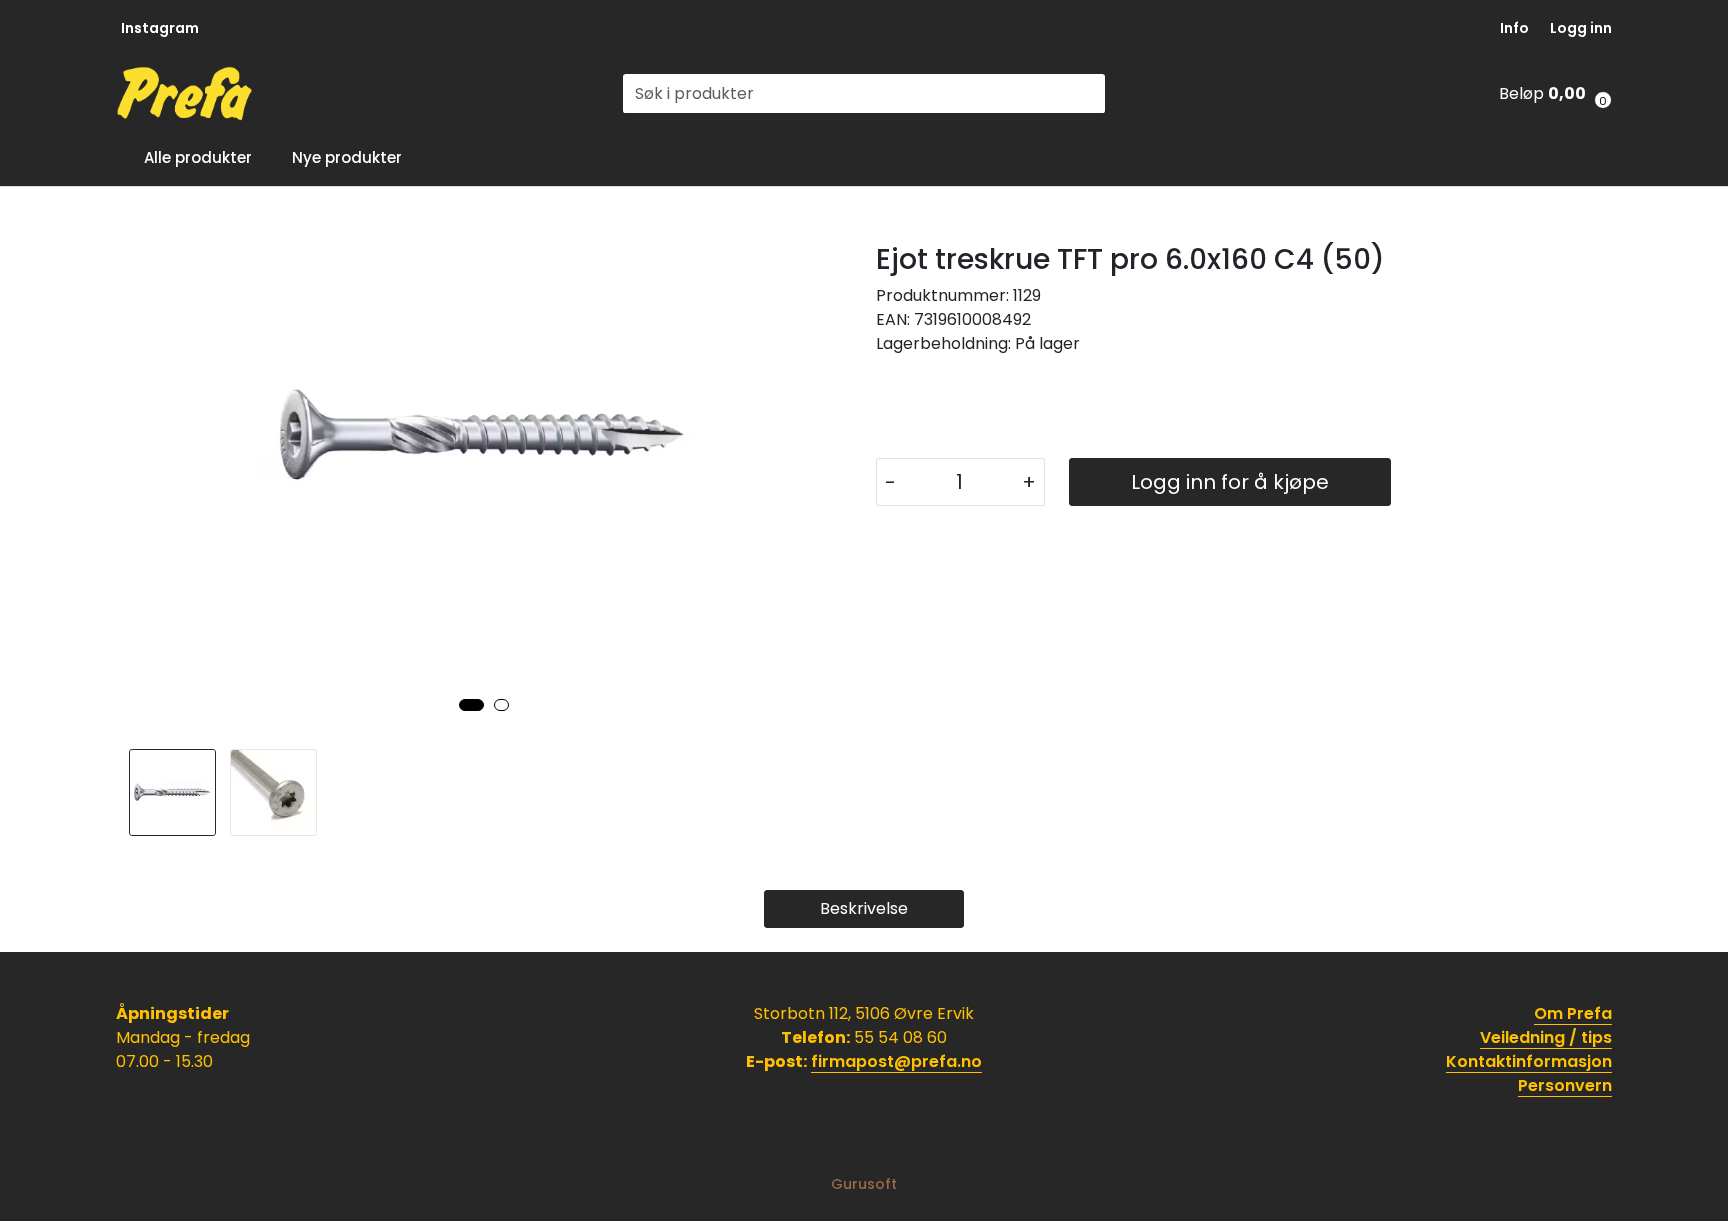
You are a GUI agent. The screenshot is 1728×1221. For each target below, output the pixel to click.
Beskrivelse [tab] (864, 908)
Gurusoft (864, 1184)
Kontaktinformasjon (1529, 1061)
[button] (471, 705)
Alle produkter (194, 157)
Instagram (160, 28)
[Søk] (1093, 94)
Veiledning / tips (1546, 1037)
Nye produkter (347, 157)
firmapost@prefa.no (896, 1061)
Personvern (1565, 1085)
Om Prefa (1573, 1013)
